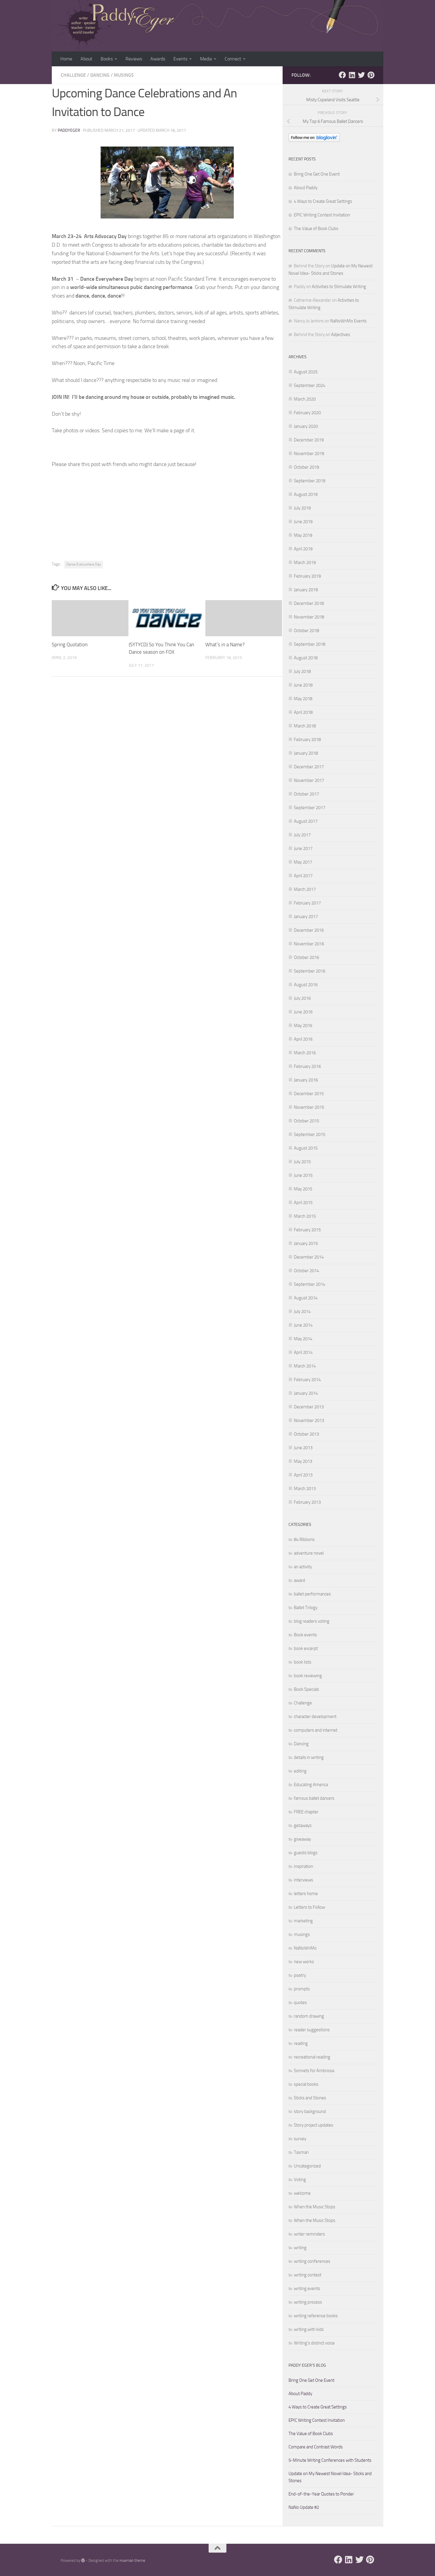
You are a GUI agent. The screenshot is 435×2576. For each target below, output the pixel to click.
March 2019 (305, 563)
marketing (303, 1921)
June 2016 (303, 1012)
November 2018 (309, 617)
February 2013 (307, 1502)
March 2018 (305, 726)
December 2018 (309, 603)
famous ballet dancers (314, 1798)
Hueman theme (132, 2560)
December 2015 (309, 1094)
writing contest (308, 2275)
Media (206, 59)
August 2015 (306, 1148)
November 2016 (309, 944)
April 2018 (303, 712)
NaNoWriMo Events (348, 321)
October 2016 (306, 957)
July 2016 (302, 998)
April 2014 (303, 1352)
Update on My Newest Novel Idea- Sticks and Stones (330, 2477)
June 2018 (303, 685)
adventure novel (309, 1553)
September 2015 (310, 1134)
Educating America (311, 1785)
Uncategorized (307, 2166)
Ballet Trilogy (306, 1608)
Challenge (73, 75)
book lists (303, 1662)
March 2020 (305, 399)
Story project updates (314, 2125)
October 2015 (306, 1121)
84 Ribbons (304, 1540)
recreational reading (312, 2057)
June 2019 (303, 522)
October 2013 (306, 1434)
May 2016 (303, 1026)
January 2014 (306, 1393)
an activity (303, 1567)
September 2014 (310, 1284)
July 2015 (302, 1162)
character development (315, 1717)
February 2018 (307, 740)
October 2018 (306, 631)
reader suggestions (312, 2030)
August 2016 (306, 985)
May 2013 (303, 1461)
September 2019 (310, 481)
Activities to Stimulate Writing (339, 287)
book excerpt (306, 1648)
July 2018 (302, 671)
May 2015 (303, 1189)
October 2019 (306, 467)
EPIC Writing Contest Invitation (322, 215)
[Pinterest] (371, 75)
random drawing (309, 2016)
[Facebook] (342, 75)
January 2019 (306, 590)
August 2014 (306, 1298)
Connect (233, 59)
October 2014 (306, 1271)
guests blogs (306, 1853)
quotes (300, 2003)
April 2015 (303, 1203)
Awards (158, 59)
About (86, 59)
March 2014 (305, 1366)
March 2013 (305, 1489)
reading (301, 2043)
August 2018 (306, 658)
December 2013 (309, 1407)
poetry (300, 1975)
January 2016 (306, 1080)
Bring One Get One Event (317, 174)
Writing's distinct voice (314, 2343)
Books (107, 59)
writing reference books (316, 2316)
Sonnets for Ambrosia (314, 2071)
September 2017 (310, 808)
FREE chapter (306, 1812)
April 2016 (303, 1039)
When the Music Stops (315, 2207)
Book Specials (306, 1689)
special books (306, 2084)
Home (66, 59)
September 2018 (310, 644)
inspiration (303, 1866)
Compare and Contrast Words (316, 2447)
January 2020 (306, 426)
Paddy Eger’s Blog (307, 2365)
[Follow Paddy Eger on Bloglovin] (314, 140)
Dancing (100, 75)
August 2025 (306, 372)
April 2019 (303, 549)
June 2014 (303, 1325)
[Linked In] (352, 75)
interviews (303, 1880)
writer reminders (309, 2234)
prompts (302, 1989)
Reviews (134, 59)
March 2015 (305, 1216)
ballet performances (312, 1594)
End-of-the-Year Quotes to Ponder (321, 2494)
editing (300, 1771)
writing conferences (312, 2261)
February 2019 (307, 576)
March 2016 (305, 1053)
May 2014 (303, 1339)
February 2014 (307, 1380)
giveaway (302, 1839)
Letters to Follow (309, 1907)
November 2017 (309, 780)
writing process (308, 2302)
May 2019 (303, 535)
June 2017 (303, 849)
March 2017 (305, 889)
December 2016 (309, 930)
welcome (302, 2193)
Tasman (301, 2152)
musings (124, 75)
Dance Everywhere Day (84, 564)
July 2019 (302, 508)
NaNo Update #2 (304, 2507)
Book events (305, 1635)
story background (310, 2111)
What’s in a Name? (225, 645)
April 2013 (303, 1475)
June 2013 (303, 1448)
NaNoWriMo (305, 1948)
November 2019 (309, 454)
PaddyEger (69, 130)
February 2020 (307, 413)
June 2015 (303, 1175)
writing (300, 2248)
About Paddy (306, 188)
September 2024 (310, 385)
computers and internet (316, 1730)
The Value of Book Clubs (316, 229)
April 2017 (303, 876)
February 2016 (307, 1066)
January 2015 (306, 1243)
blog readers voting (312, 1621)
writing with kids (309, 2329)
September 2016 (310, 971)
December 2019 (309, 440)
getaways (303, 1825)
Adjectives (341, 335)
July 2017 (302, 835)
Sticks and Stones (310, 2098)
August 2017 (306, 821)
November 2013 (309, 1420)
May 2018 (303, 699)
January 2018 (306, 753)
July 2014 (302, 1312)
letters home (306, 1894)
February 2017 (307, 903)
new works (304, 1962)
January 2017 (306, 917)
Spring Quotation (70, 645)
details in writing (309, 1757)
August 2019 (306, 494)
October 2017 (306, 794)
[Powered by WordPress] (83, 2560)
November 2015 (309, 1107)
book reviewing (308, 1676)
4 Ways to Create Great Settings (323, 201)
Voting (300, 2180)
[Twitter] (361, 75)
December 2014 (309, 1257)
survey (300, 2139)
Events (180, 59)
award (299, 1580)
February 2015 (307, 1230)
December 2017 (309, 767)
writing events (307, 2289)
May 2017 (303, 862)
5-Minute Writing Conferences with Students (330, 2460)
